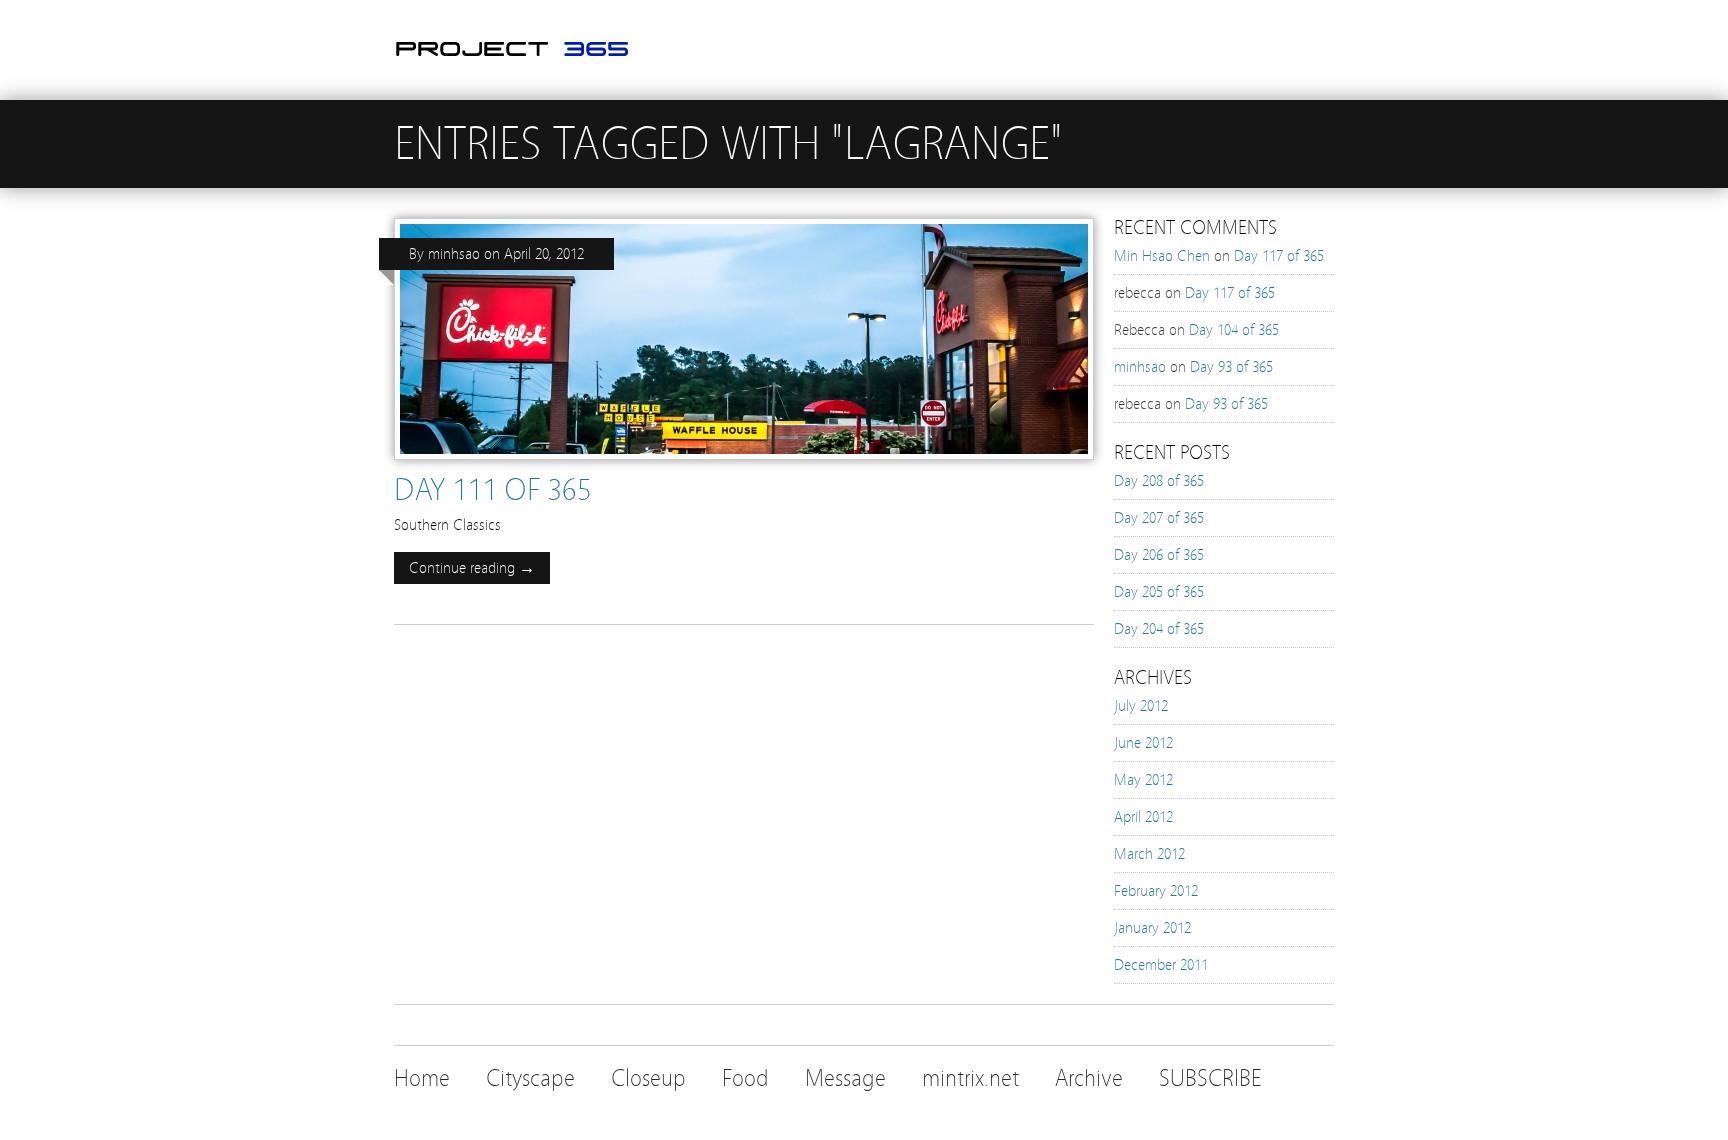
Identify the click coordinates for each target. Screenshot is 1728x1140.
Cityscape (530, 1078)
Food (745, 1078)
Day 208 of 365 (1159, 481)
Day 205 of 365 (1159, 592)
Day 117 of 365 (1279, 256)
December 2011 (1161, 965)
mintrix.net (970, 1078)
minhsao (454, 254)
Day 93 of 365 (1231, 367)
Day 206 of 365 (1159, 555)
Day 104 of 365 (1234, 330)
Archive (1089, 1078)
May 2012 (1143, 780)
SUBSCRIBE (1210, 1078)
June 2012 (1143, 743)
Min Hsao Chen (1162, 256)
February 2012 (1156, 891)
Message (845, 1078)
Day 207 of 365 (1159, 518)
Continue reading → (472, 568)
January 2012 (1152, 928)
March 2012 (1149, 854)
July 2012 (1141, 706)
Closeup (648, 1078)
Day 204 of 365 (1159, 629)
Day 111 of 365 (493, 490)
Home (422, 1078)
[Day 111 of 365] (744, 465)
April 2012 (1143, 817)
